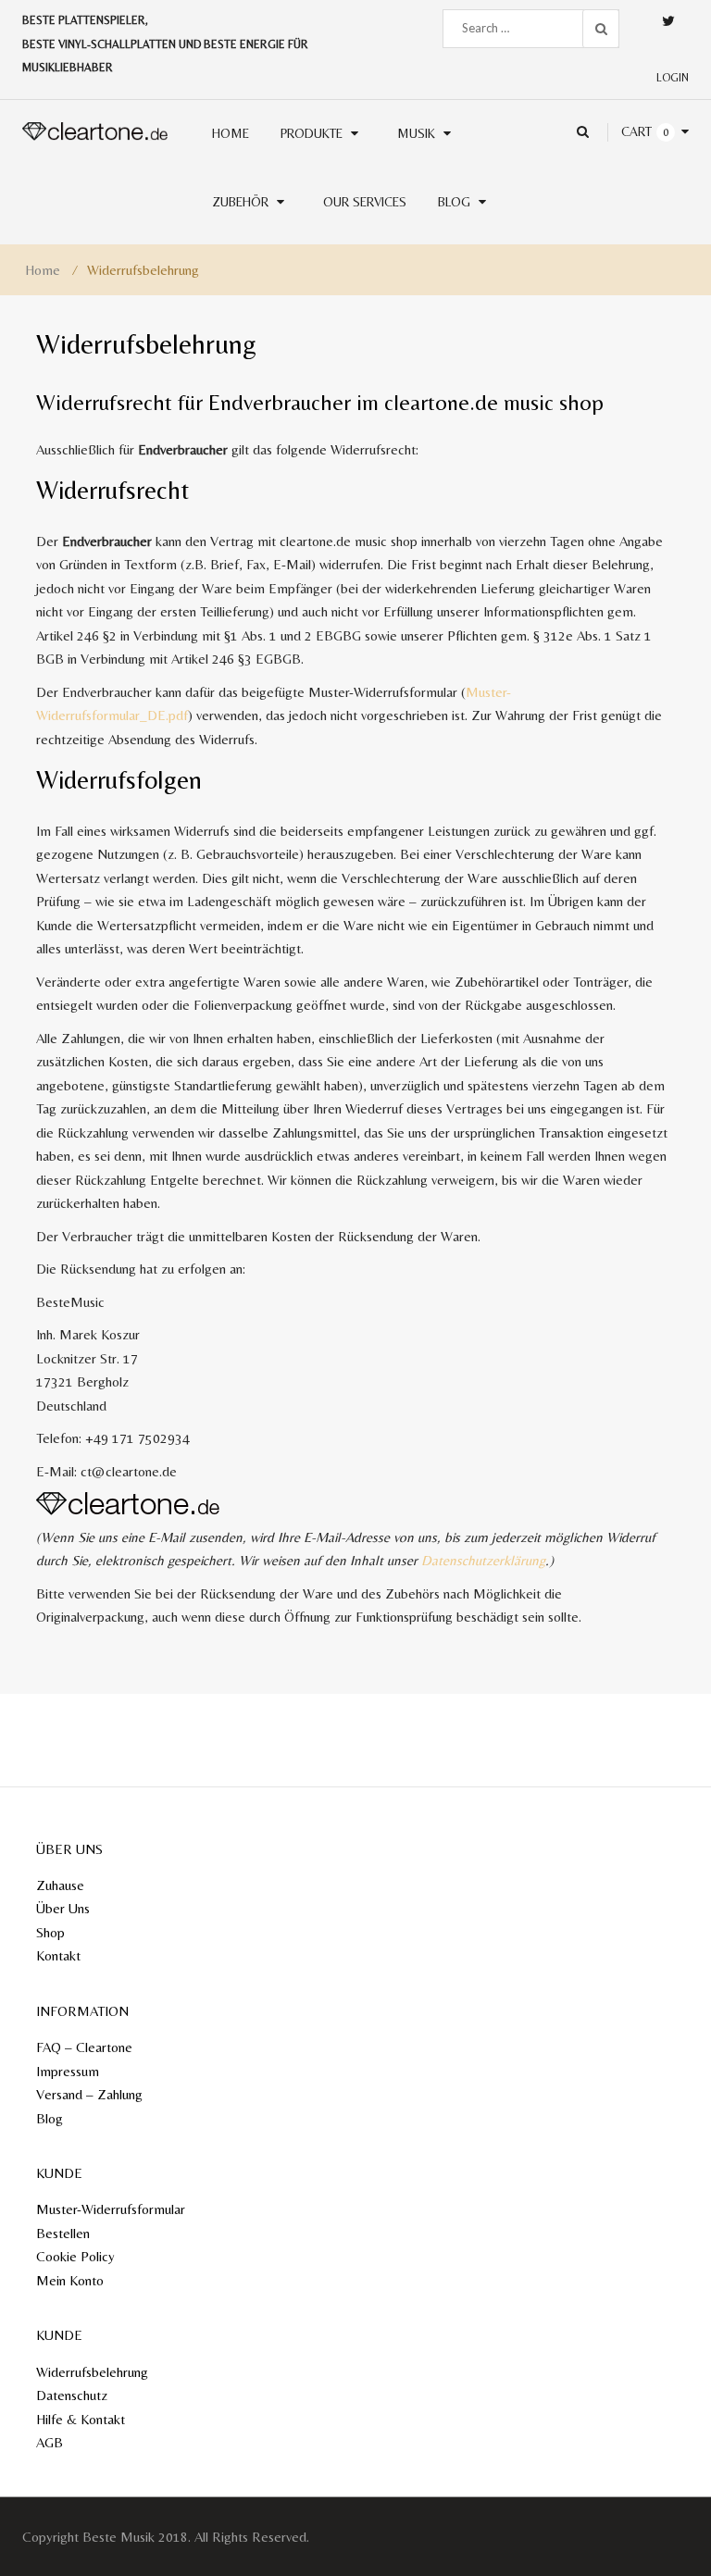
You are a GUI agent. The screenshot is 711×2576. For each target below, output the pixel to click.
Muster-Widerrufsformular (111, 2209)
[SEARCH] (601, 29)
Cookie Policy (75, 2256)
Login (673, 78)
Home (43, 270)
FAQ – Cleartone (84, 2047)
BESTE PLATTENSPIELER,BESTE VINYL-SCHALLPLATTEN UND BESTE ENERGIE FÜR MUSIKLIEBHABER (165, 44)
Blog (454, 202)
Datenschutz (72, 2395)
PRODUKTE (312, 133)
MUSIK (416, 133)
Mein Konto (70, 2280)
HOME (231, 133)
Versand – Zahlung (89, 2094)
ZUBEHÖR (240, 202)
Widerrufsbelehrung (92, 2372)
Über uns (63, 1908)
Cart (636, 131)
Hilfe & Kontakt (81, 2419)
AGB (50, 2442)
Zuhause (60, 1885)
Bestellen (63, 2233)
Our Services (365, 202)
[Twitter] (668, 21)
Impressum (68, 2071)
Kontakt (58, 1955)
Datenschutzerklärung (483, 1560)
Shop (50, 1932)
